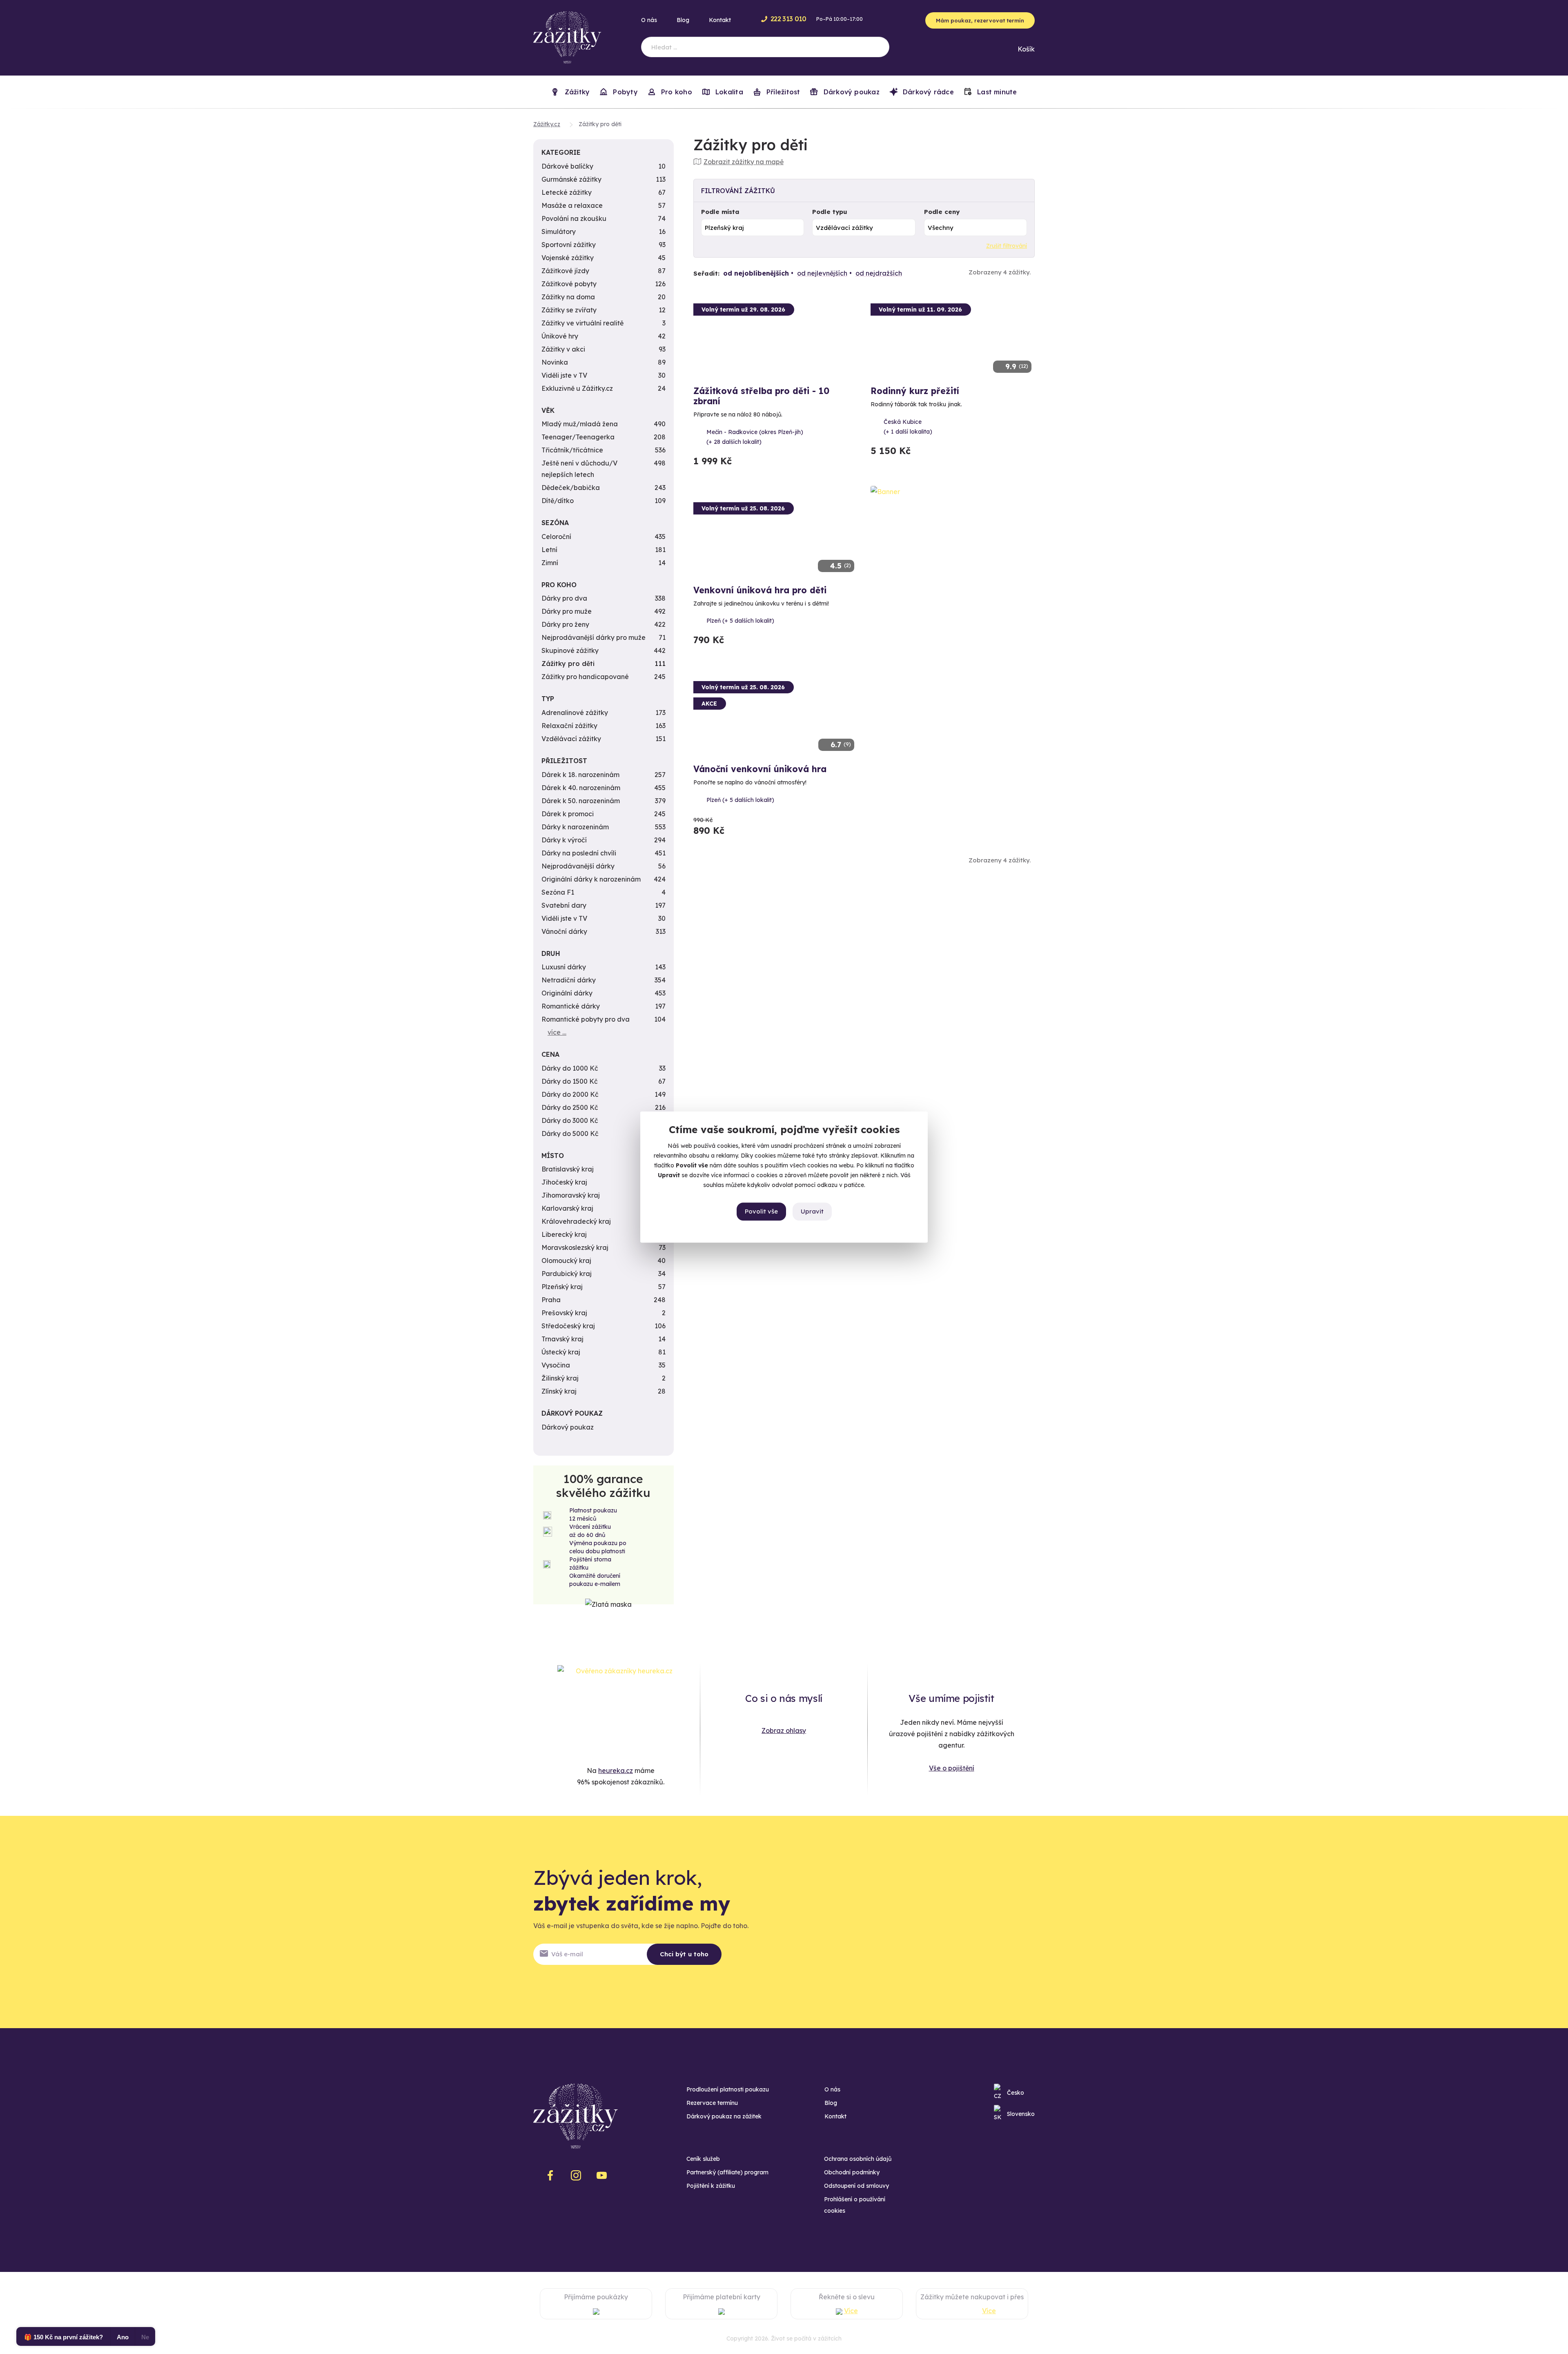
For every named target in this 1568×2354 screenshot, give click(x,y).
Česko (1016, 2093)
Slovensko (1021, 2114)
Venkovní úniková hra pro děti (760, 590)
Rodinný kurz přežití (915, 391)
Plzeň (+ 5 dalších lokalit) (740, 621)
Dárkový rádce (927, 92)
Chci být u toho (684, 1954)
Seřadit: (706, 273)
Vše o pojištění (952, 1768)
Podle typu (830, 212)
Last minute (996, 92)
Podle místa (720, 212)
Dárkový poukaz (850, 92)
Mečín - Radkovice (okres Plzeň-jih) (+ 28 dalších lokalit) (755, 437)
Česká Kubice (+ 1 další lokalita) (908, 427)
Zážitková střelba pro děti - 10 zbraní (761, 396)
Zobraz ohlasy (784, 1730)
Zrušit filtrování (1007, 246)
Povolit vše (761, 1211)
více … (557, 1032)
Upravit (812, 1211)
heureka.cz (616, 1771)
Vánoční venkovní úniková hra (760, 769)
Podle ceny (942, 212)
